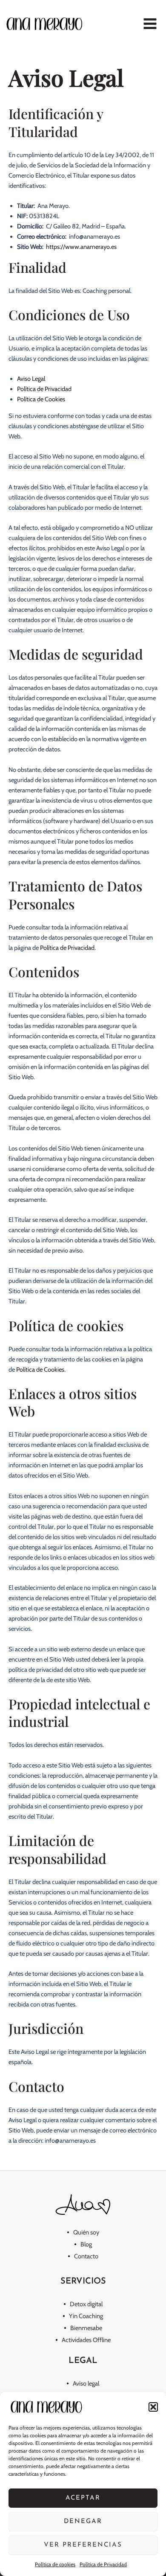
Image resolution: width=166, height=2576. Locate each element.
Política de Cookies (41, 399)
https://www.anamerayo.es (81, 247)
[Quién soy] (83, 2232)
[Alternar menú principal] (150, 24)
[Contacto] (83, 2256)
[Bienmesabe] (83, 2328)
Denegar (83, 2522)
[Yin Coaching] (83, 2316)
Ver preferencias (83, 2545)
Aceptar (83, 2498)
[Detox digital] (83, 2304)
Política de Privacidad (103, 2564)
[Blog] (83, 2244)
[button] (153, 2407)
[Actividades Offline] (83, 2340)
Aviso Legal (31, 379)
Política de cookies (55, 2564)
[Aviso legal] (83, 2383)
